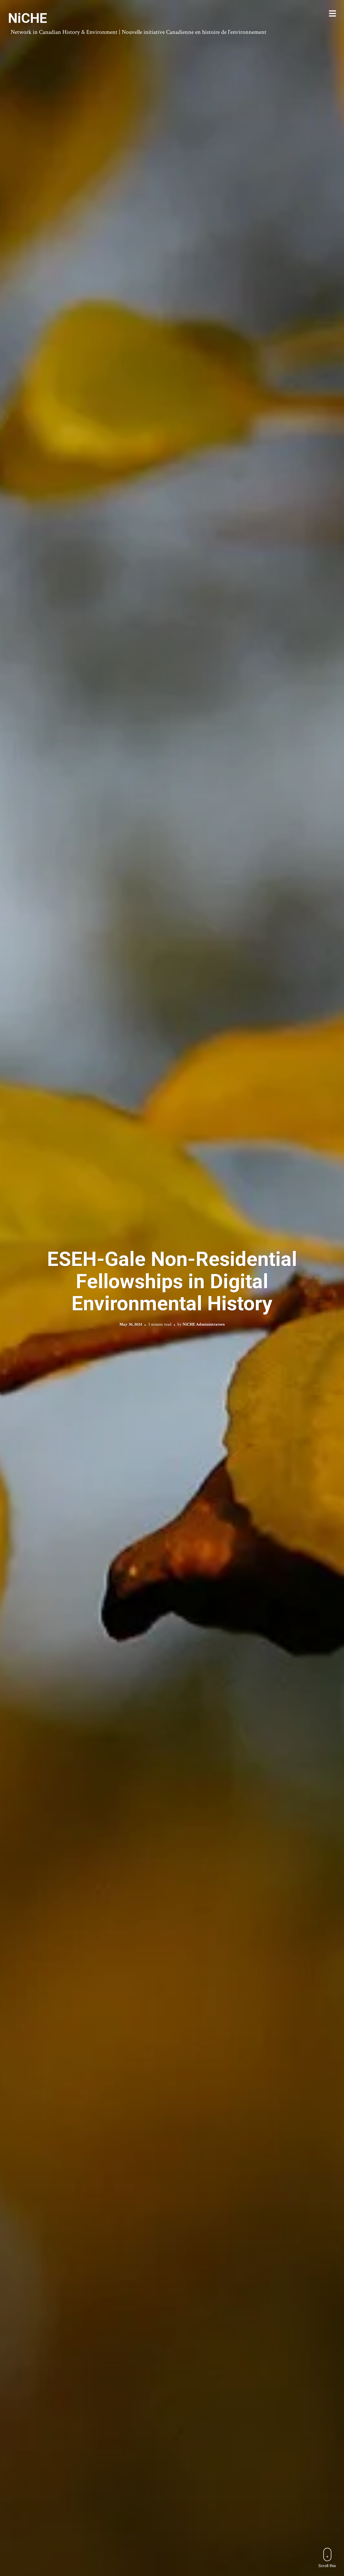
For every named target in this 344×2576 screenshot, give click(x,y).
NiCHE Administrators (204, 1324)
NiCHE (28, 18)
